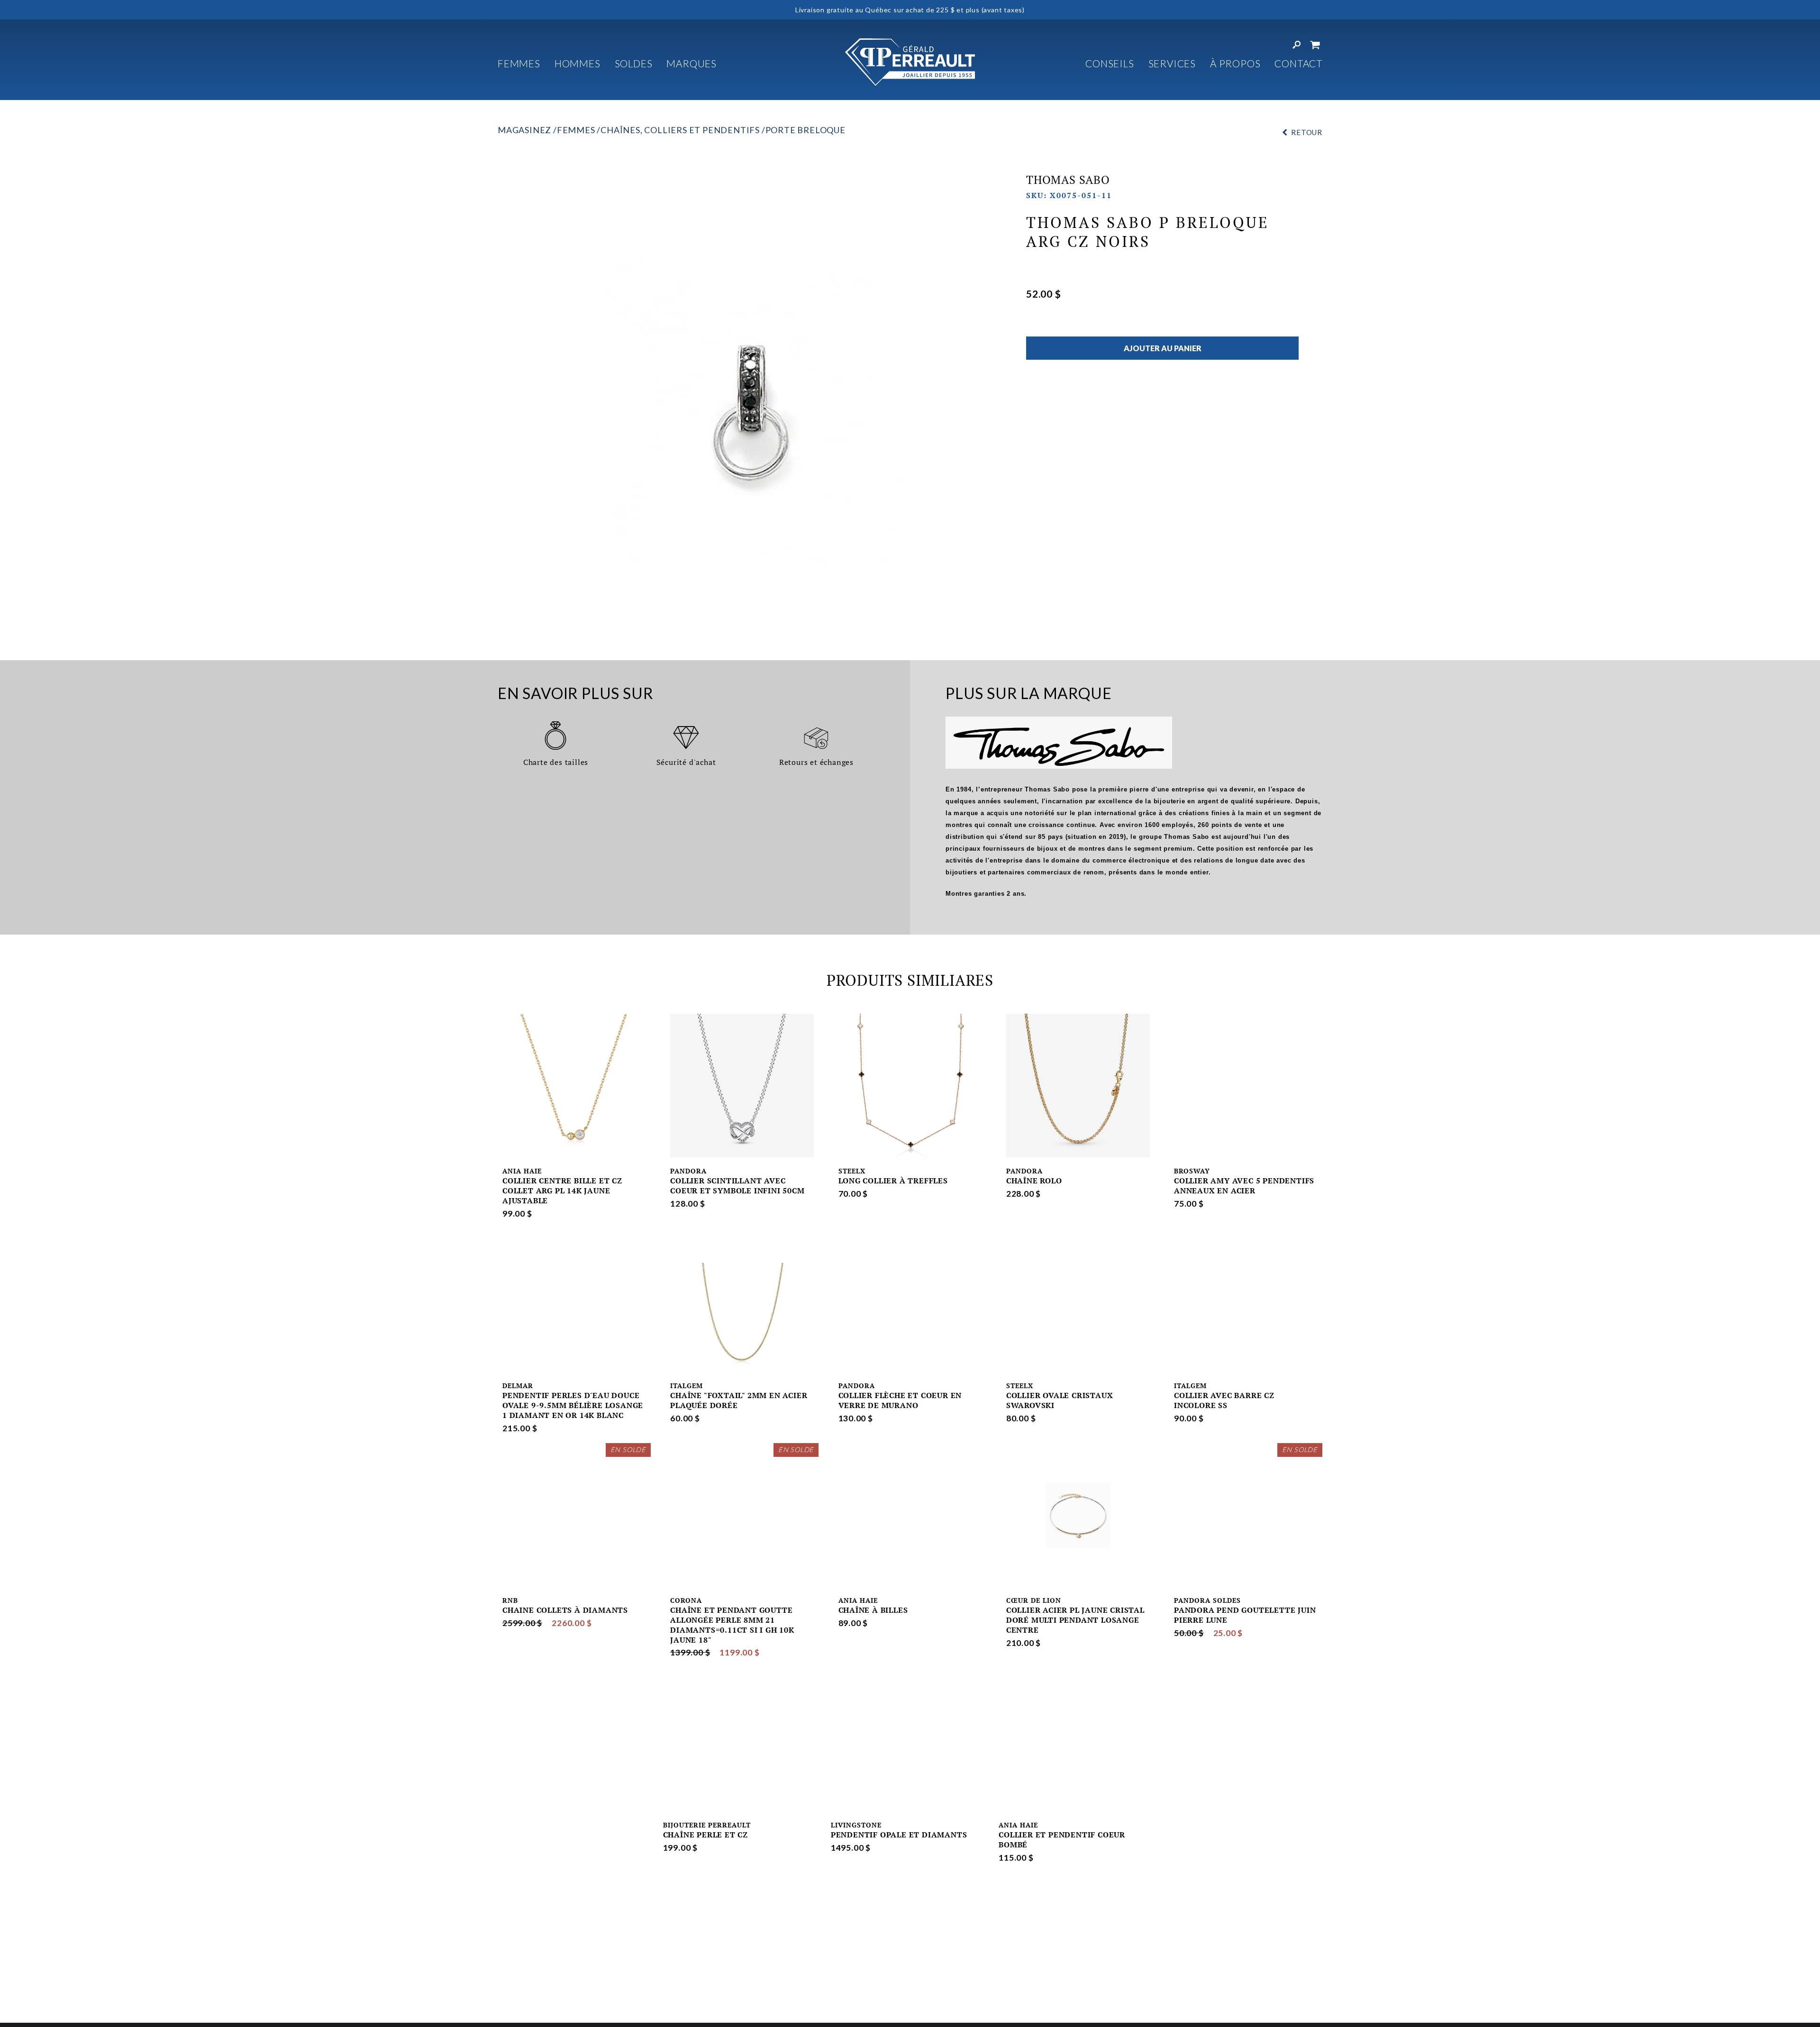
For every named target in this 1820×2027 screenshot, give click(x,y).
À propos (1235, 63)
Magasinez (524, 130)
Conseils (1110, 63)
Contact (1298, 63)
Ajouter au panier (1163, 348)
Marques (692, 63)
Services (1172, 63)
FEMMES (519, 63)
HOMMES (578, 63)
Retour (1307, 132)
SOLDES (634, 63)
